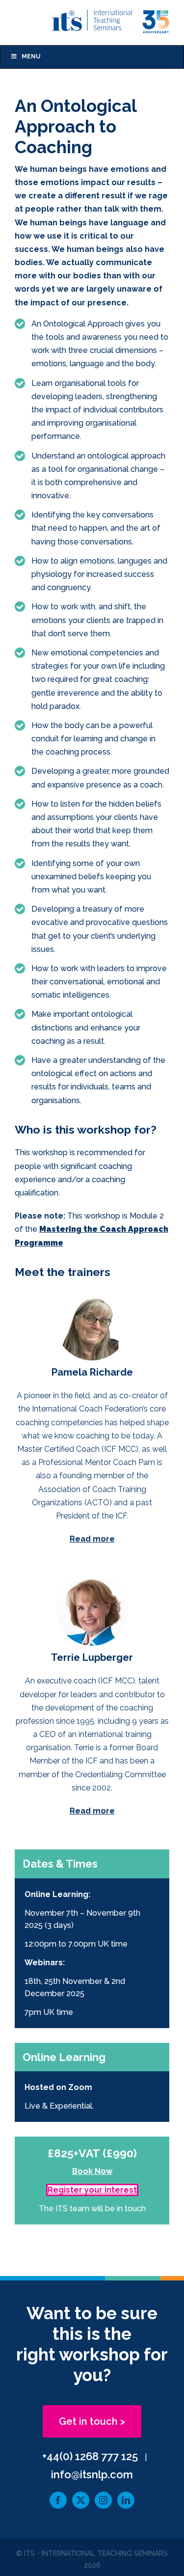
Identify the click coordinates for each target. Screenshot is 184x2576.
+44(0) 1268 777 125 (90, 2456)
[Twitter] (81, 2500)
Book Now (92, 2171)
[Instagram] (103, 2500)
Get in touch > (92, 2421)
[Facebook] (58, 2500)
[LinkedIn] (126, 2500)
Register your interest (92, 2190)
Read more (92, 1539)
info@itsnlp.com (92, 2474)
